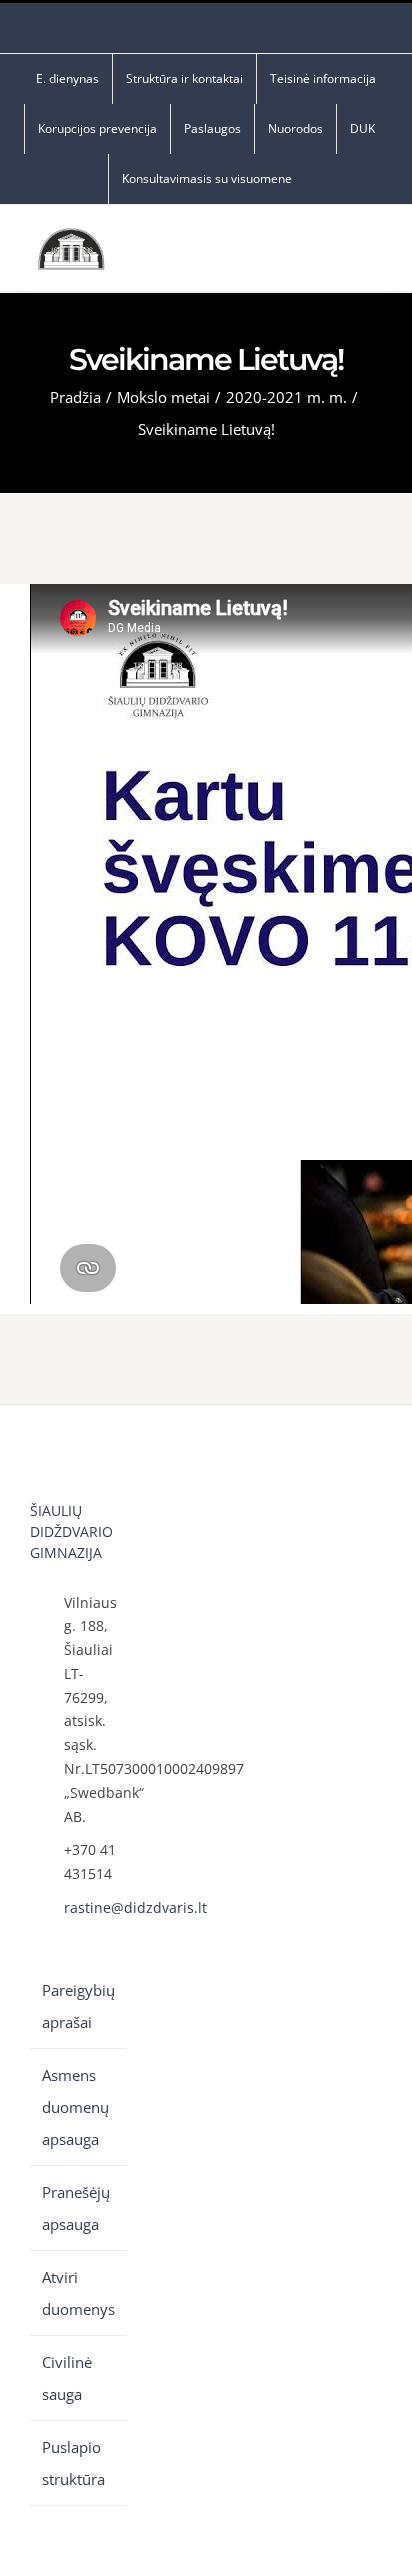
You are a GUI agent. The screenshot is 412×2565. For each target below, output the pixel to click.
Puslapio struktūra (73, 2463)
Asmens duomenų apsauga (75, 2107)
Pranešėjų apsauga (76, 2208)
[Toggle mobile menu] (374, 253)
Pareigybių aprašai (78, 2006)
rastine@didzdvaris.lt (96, 1907)
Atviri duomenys (78, 2293)
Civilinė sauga (67, 2378)
